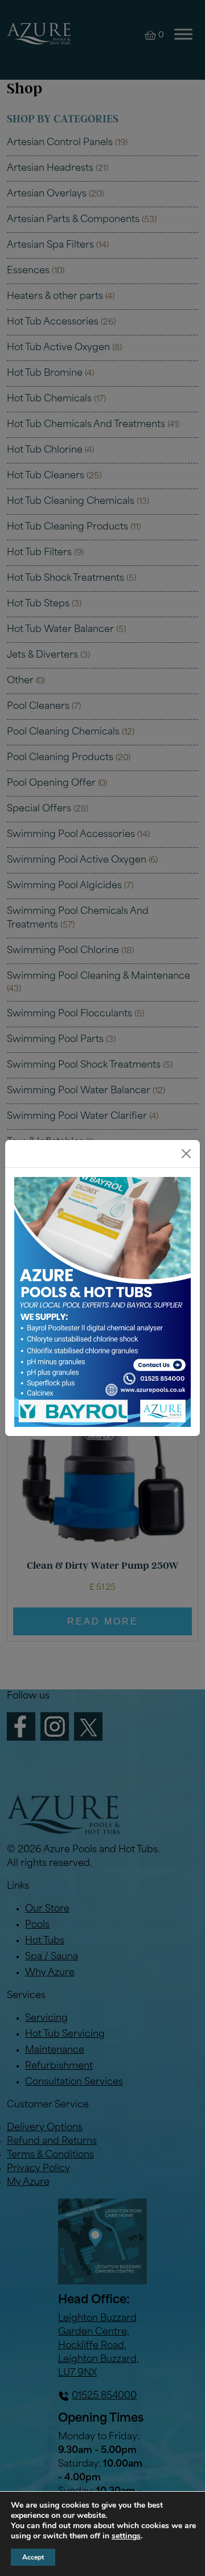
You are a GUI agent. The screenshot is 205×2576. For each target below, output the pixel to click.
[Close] (186, 1154)
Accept (33, 2557)
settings (126, 2536)
